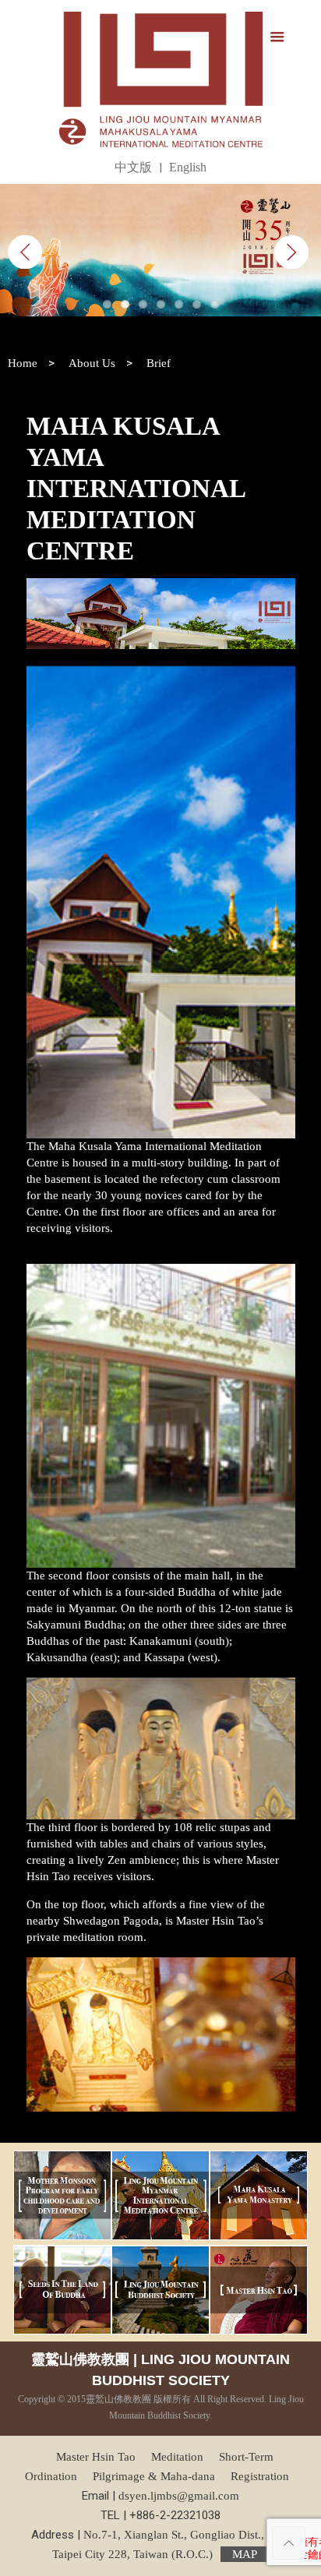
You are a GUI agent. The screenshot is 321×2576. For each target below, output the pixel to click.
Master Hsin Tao (96, 2457)
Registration (260, 2476)
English (188, 167)
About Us (92, 363)
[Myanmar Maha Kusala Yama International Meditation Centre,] (161, 79)
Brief (159, 363)
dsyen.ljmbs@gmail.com (179, 2496)
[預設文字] (160, 250)
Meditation (177, 2457)
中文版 (133, 167)
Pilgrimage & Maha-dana (154, 2476)
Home (23, 363)
